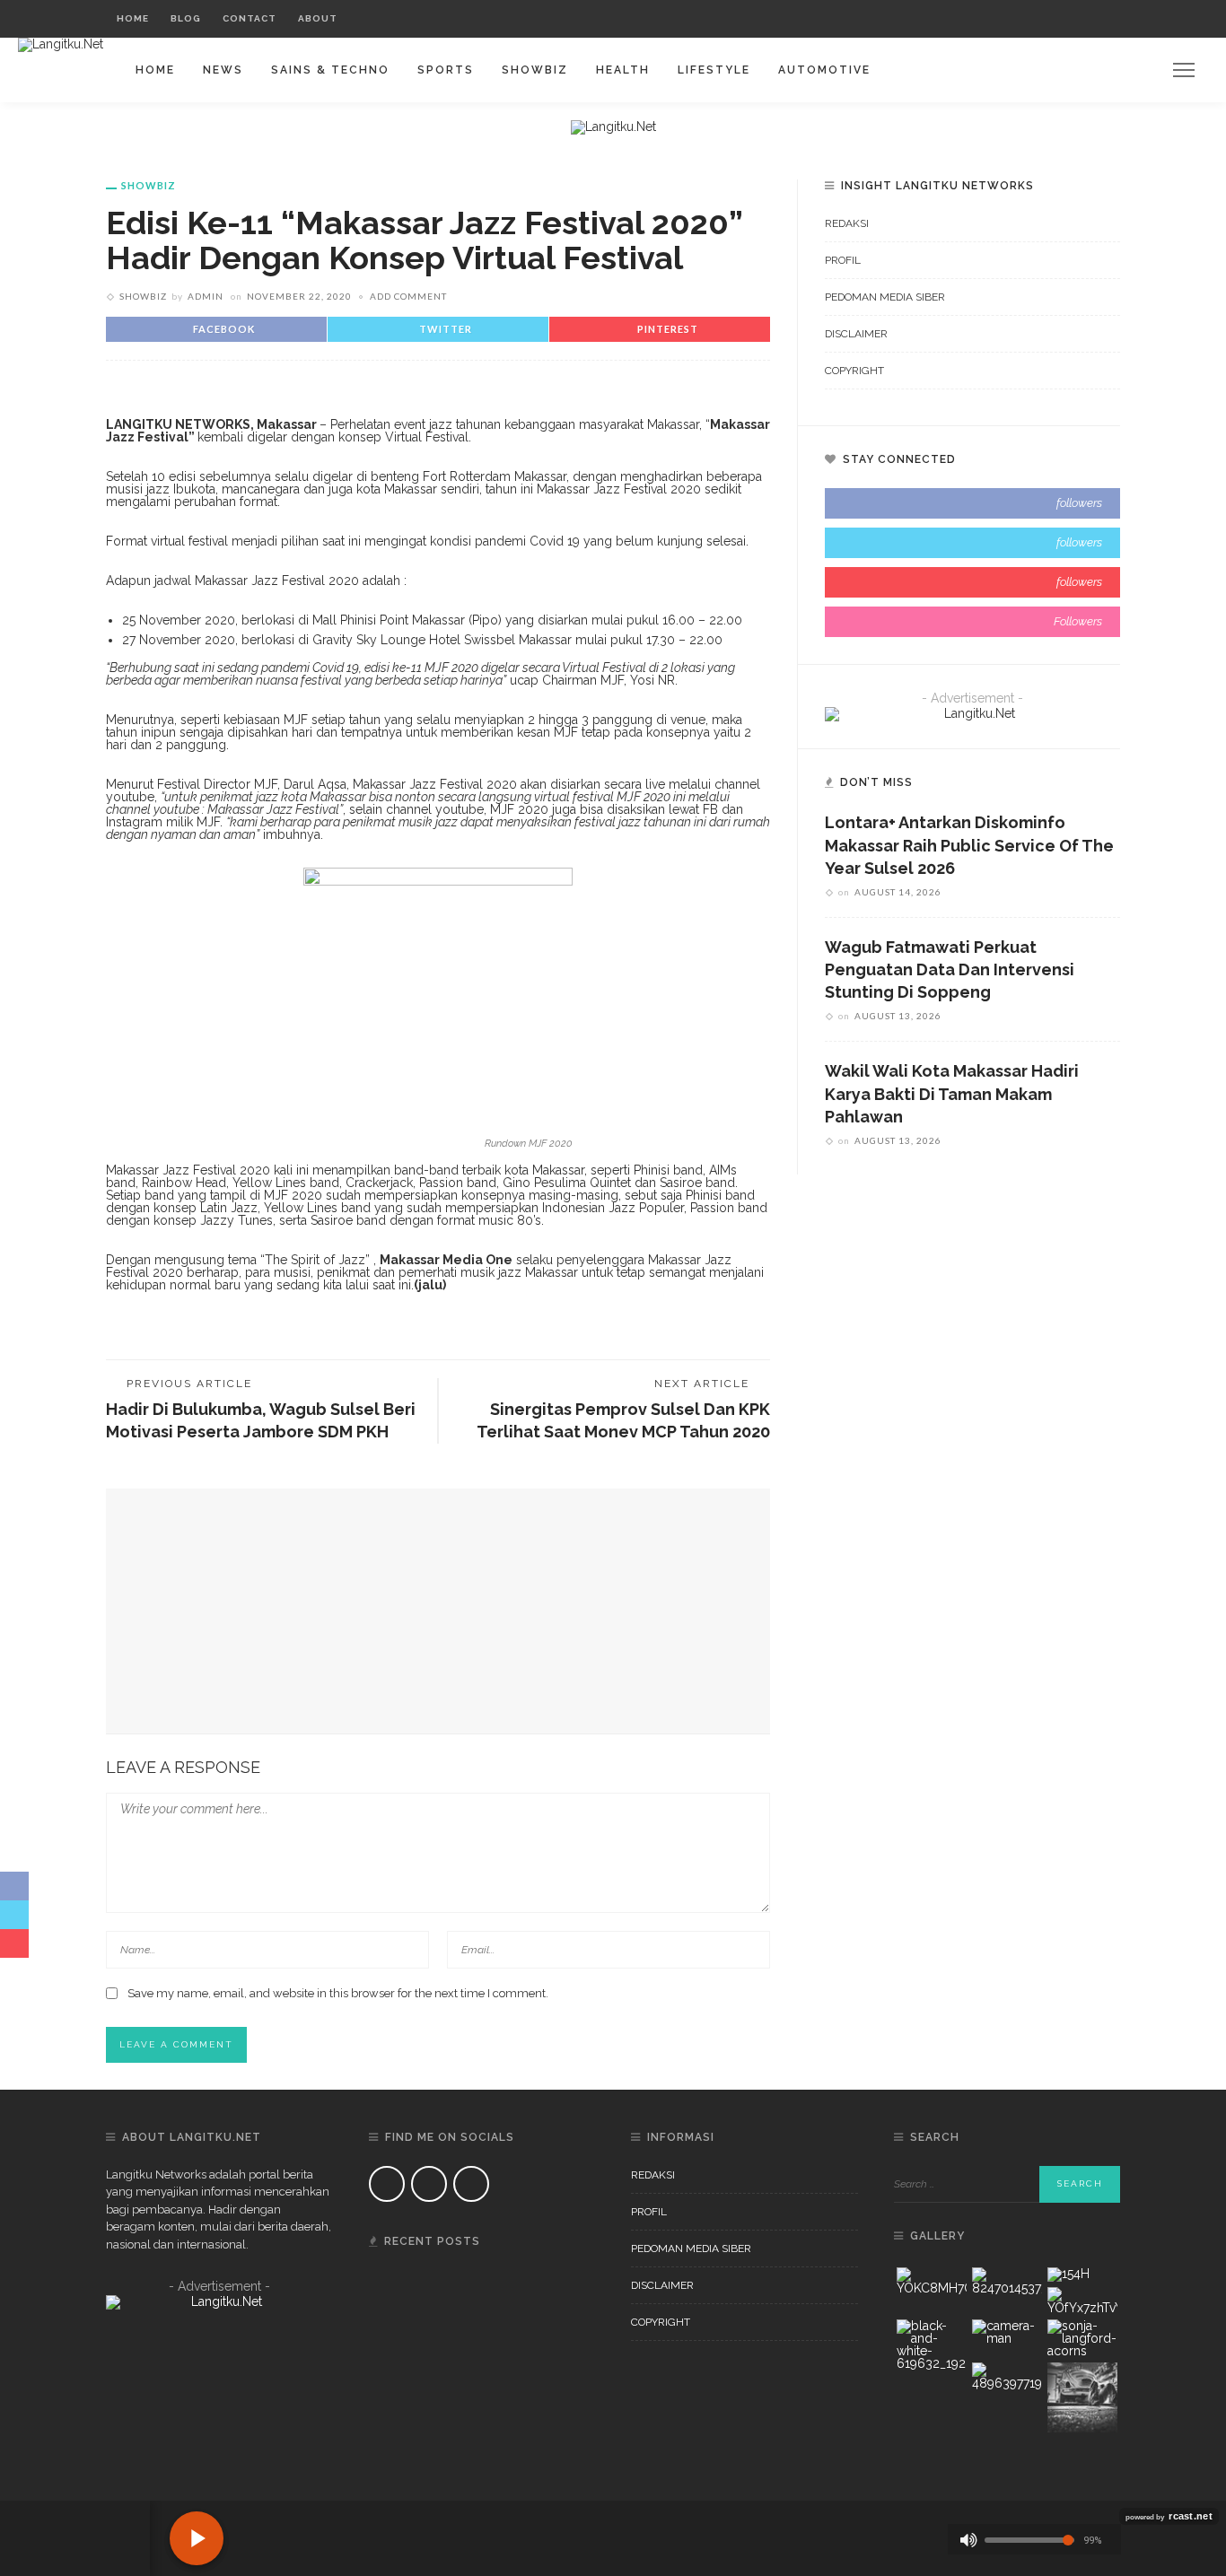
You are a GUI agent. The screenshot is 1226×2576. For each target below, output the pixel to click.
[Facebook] (1027, 19)
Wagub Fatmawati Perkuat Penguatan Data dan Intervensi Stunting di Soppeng (950, 969)
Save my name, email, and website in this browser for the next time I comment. (338, 1993)
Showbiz (535, 70)
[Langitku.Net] (61, 44)
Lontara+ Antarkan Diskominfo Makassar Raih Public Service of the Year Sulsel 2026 (969, 845)
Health (623, 70)
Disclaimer (856, 334)
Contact (250, 18)
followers (1079, 503)
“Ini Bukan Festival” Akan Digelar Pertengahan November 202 (498, 2383)
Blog (186, 18)
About (318, 18)
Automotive (824, 70)
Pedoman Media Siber (885, 297)
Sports (446, 70)
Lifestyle (714, 70)
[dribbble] (972, 622)
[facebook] (972, 503)
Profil (843, 260)
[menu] (1184, 70)
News (223, 70)
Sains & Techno (330, 70)
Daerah (466, 2276)
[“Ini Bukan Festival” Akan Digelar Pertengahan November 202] (391, 2362)
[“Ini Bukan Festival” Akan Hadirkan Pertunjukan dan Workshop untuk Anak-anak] (391, 2457)
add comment (408, 296)
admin (206, 296)
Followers (1078, 621)
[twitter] (972, 543)
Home (133, 18)
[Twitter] (1050, 19)
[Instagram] (1072, 19)
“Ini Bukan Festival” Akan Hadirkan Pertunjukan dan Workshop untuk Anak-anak (505, 2477)
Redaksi (847, 223)
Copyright (854, 371)
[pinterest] (972, 582)
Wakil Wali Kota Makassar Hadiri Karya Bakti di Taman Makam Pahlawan (952, 1093)
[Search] (1102, 19)
